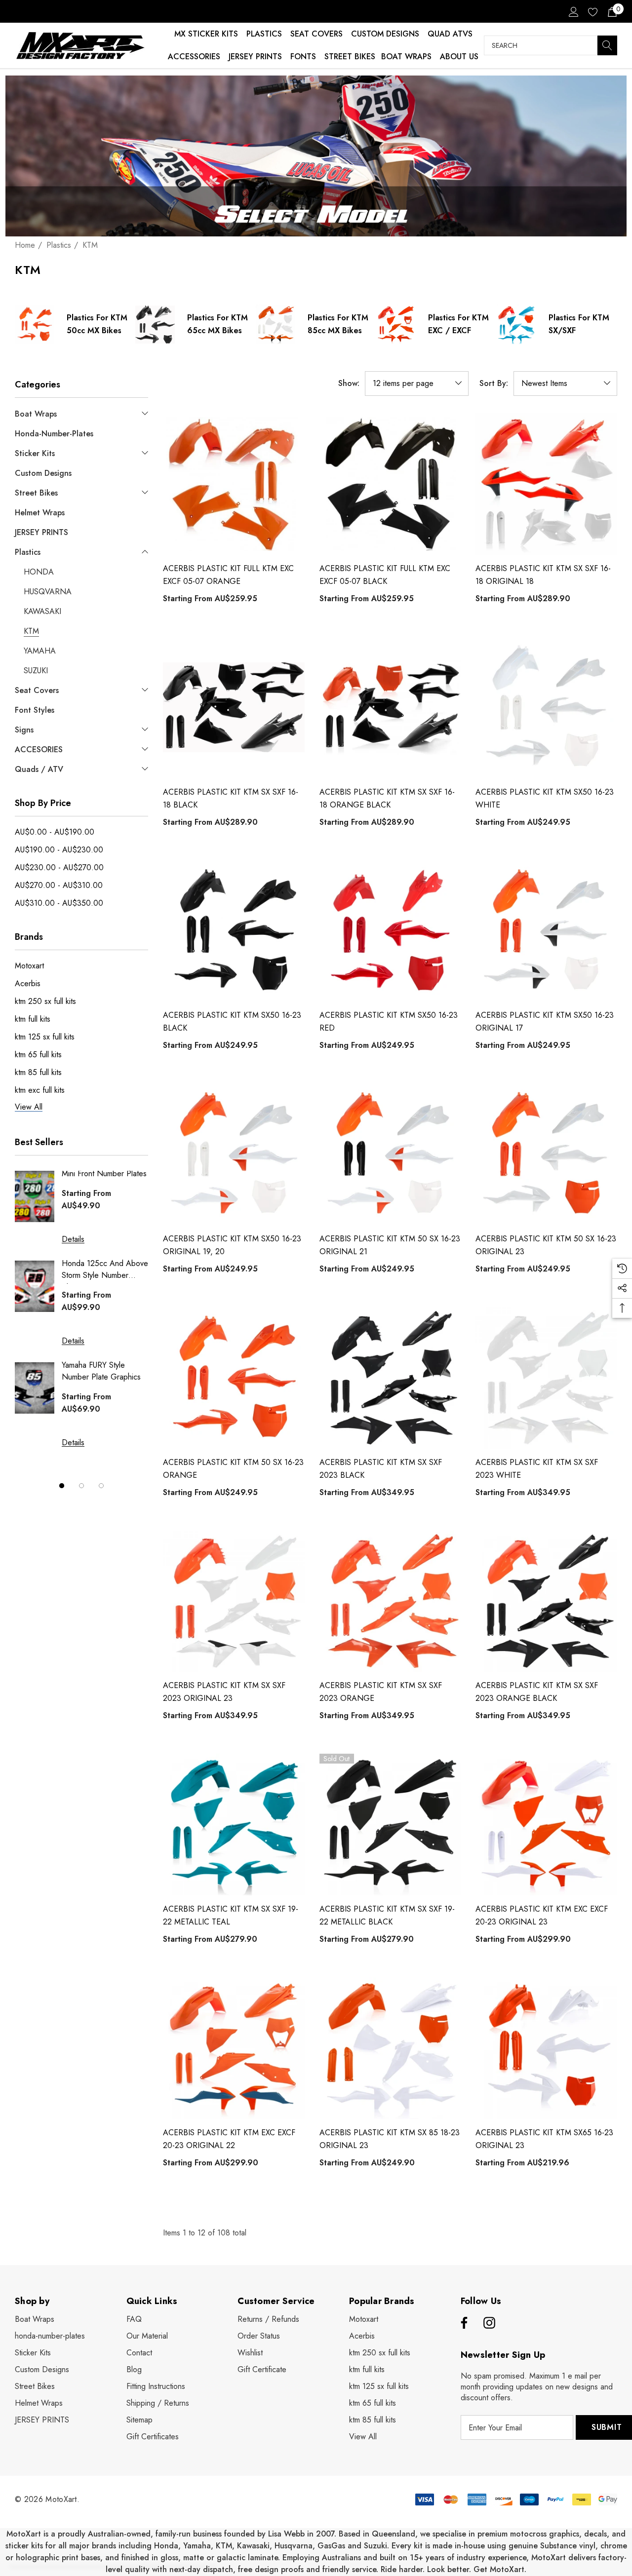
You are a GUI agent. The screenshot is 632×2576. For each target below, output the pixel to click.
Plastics (264, 34)
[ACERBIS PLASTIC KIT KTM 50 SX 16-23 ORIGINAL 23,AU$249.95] (546, 1154)
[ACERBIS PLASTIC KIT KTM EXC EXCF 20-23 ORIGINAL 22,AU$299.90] (234, 2048)
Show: (349, 384)
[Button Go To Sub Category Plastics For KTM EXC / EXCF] (396, 324)
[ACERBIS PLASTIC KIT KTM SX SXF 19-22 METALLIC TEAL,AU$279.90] (234, 1825)
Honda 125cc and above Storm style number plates (105, 1271)
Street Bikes (350, 57)
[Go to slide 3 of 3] (101, 1486)
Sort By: (494, 384)
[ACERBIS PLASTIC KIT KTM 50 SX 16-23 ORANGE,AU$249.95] (234, 1378)
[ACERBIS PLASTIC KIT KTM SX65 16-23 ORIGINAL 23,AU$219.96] (546, 2048)
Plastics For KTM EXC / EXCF (458, 324)
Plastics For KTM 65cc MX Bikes (217, 324)
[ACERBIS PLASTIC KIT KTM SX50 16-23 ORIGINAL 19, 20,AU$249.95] (234, 1154)
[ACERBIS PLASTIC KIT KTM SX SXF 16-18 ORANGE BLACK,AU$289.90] (390, 708)
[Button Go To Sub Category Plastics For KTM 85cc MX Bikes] (276, 324)
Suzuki (375, 2546)
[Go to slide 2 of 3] (81, 1486)
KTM (224, 2546)
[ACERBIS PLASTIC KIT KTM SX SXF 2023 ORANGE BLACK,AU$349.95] (546, 1601)
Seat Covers (316, 34)
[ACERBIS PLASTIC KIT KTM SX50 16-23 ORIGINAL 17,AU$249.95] (546, 931)
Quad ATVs (450, 34)
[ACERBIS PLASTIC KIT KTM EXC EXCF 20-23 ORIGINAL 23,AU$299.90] (546, 1825)
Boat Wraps (406, 57)
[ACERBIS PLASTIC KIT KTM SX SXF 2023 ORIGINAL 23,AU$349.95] (234, 1601)
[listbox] (565, 384)
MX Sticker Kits (206, 34)
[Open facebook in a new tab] (463, 2323)
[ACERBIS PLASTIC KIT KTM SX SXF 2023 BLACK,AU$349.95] (390, 1378)
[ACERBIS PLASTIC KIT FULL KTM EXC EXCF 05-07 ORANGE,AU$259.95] (234, 484)
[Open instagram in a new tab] (489, 2323)
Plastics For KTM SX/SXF (579, 324)
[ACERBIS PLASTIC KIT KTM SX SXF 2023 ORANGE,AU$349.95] (390, 1601)
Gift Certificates (153, 2437)
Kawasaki (253, 2546)
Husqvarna (294, 2546)
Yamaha (197, 2546)
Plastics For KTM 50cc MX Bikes (97, 324)
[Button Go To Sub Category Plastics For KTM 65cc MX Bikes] (155, 324)
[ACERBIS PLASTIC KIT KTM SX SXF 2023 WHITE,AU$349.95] (546, 1378)
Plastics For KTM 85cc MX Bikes (338, 324)
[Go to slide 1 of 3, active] (62, 1486)
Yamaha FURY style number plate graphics (101, 1371)
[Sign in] (573, 11)
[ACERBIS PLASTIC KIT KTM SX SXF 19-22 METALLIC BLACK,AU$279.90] (390, 1825)
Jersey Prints (255, 57)
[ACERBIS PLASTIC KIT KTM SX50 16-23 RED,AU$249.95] (390, 931)
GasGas (333, 2546)
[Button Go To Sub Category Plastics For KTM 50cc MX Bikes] (35, 324)
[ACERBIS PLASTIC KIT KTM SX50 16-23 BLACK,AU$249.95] (234, 931)
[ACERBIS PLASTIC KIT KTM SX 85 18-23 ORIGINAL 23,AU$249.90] (390, 2048)
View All (363, 2437)
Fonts (303, 57)
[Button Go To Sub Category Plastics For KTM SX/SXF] (516, 324)
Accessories (194, 57)
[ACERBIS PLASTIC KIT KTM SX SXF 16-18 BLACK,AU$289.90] (234, 708)
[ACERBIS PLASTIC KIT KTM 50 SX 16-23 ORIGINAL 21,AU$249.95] (390, 1154)
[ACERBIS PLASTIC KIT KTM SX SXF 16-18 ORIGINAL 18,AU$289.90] (546, 484)
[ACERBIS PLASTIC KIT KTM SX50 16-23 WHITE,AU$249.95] (546, 708)
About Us (459, 57)
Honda (166, 2546)
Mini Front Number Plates (104, 1173)
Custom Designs (385, 34)
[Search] (607, 45)
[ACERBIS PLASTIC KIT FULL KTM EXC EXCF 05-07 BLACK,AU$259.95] (390, 484)
